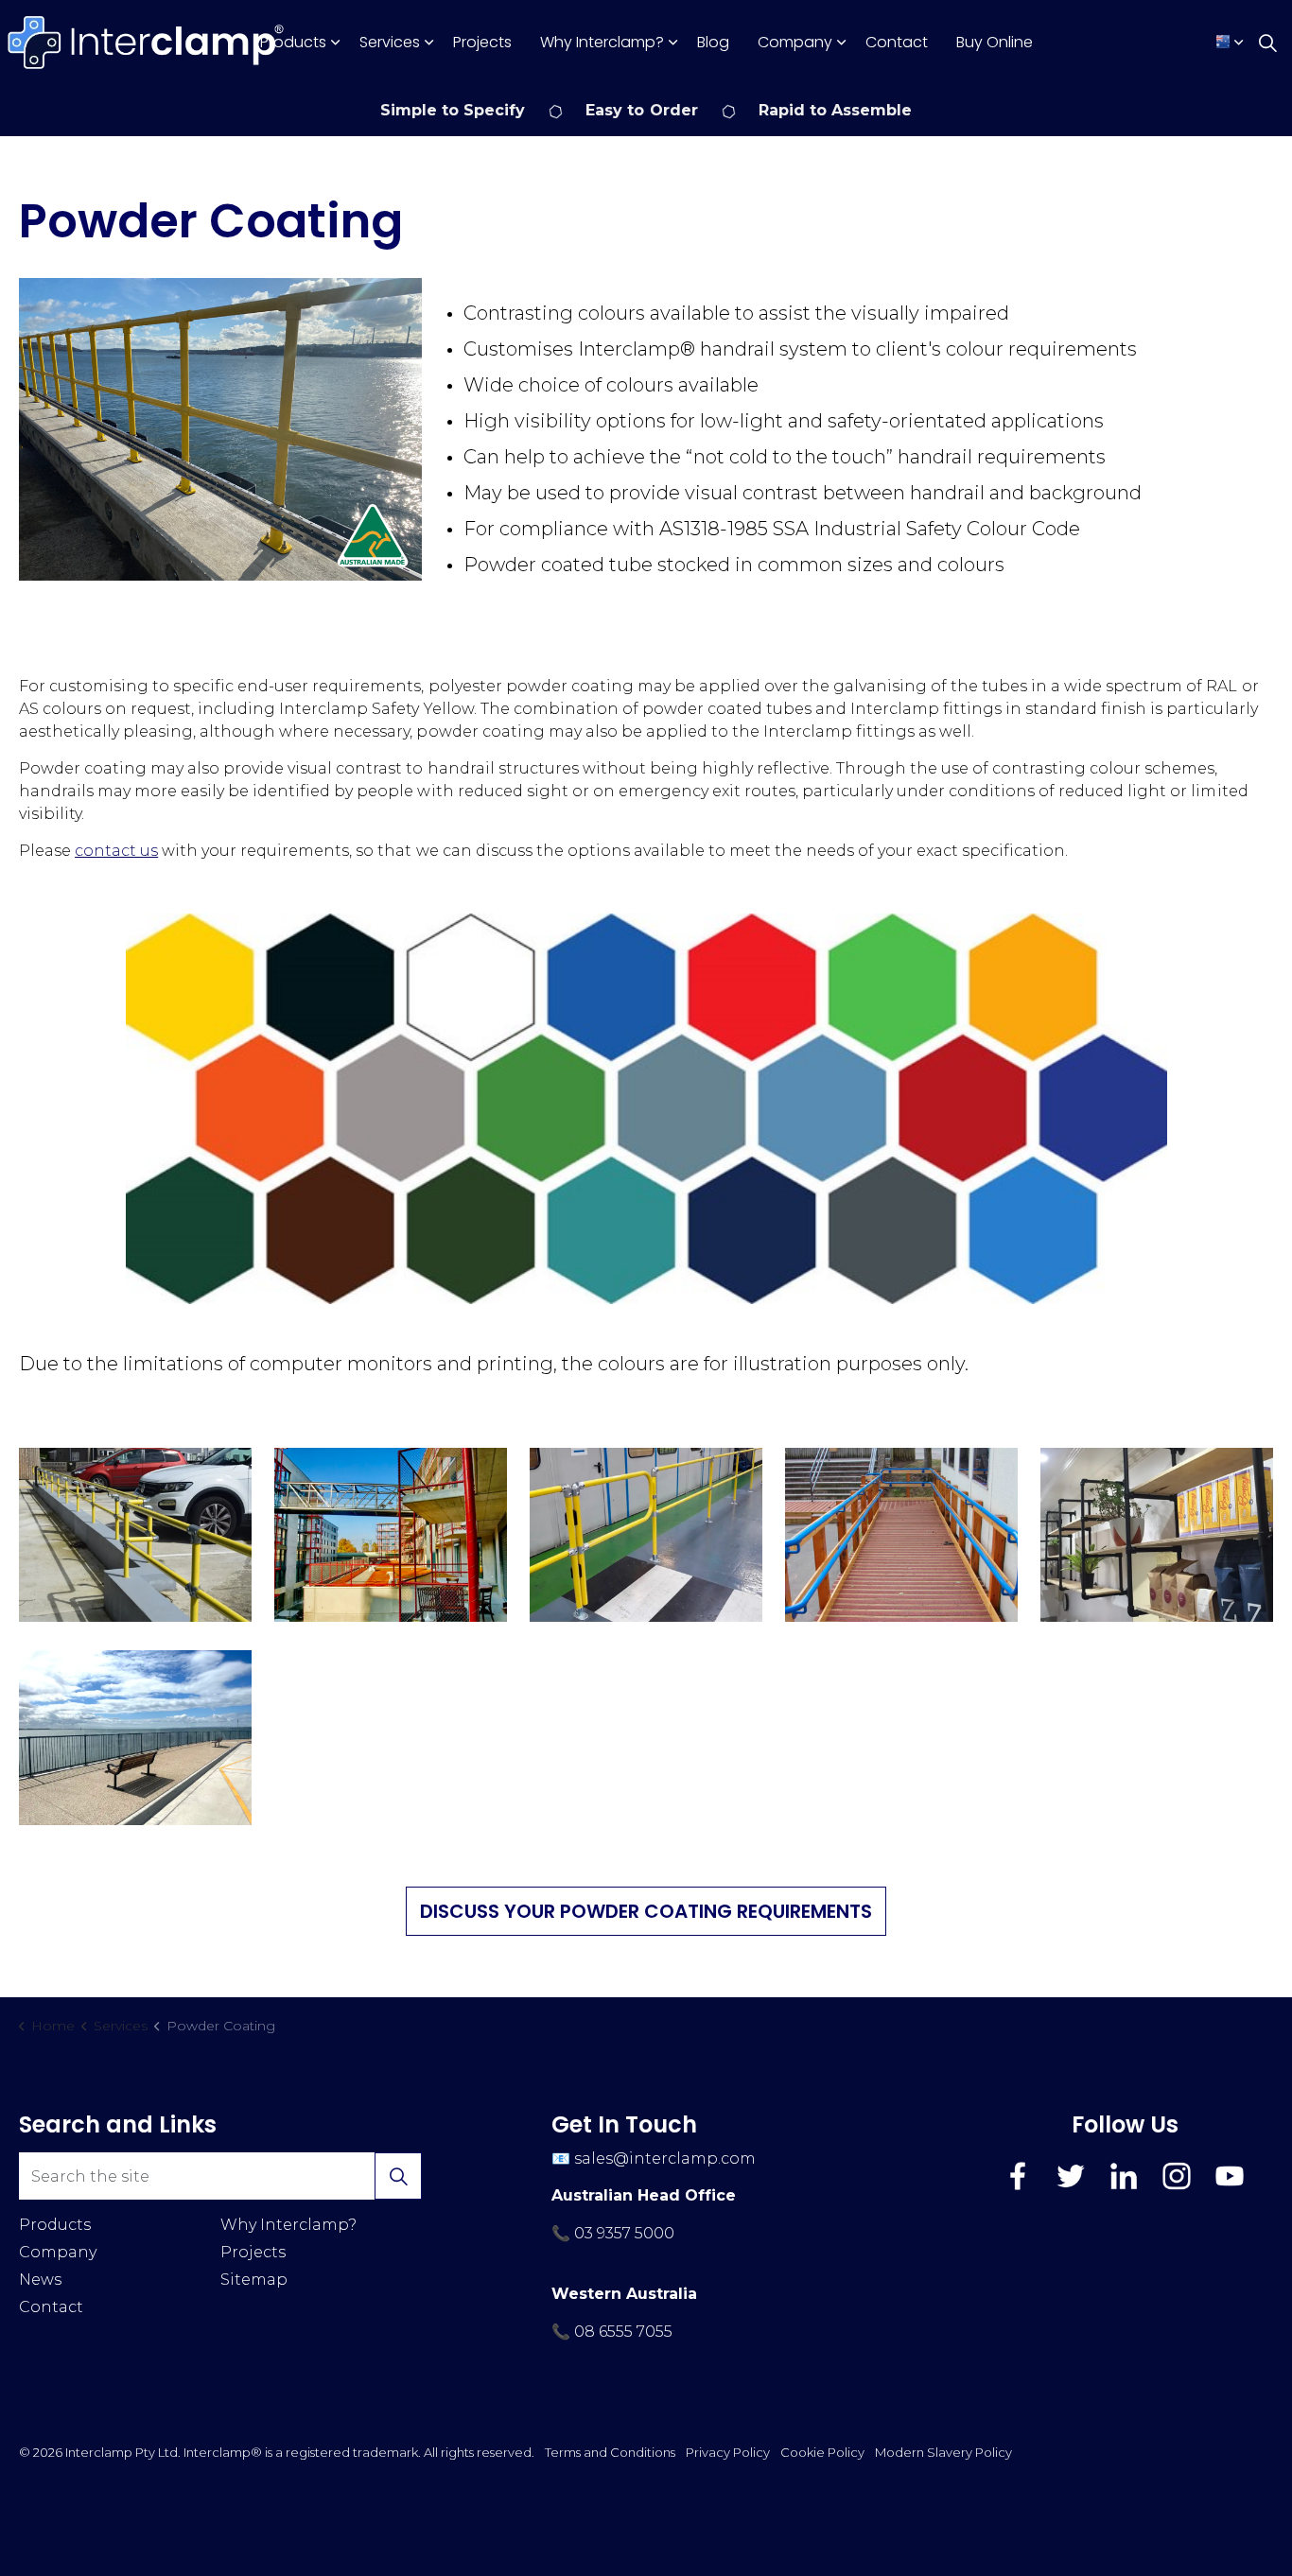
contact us (116, 851)
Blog (713, 42)
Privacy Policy (728, 2452)
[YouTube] (1230, 2176)
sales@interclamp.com (665, 2158)
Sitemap (254, 2280)
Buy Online (995, 42)
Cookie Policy (822, 2452)
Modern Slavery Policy (943, 2452)
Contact (897, 42)
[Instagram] (1177, 2176)
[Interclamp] (147, 43)
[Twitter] (1071, 2176)
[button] (220, 429)
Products (293, 42)
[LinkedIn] (1124, 2176)
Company (795, 42)
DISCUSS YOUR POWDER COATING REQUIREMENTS (646, 1911)
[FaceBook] (1018, 2176)
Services (390, 42)
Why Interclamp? (602, 42)
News (40, 2280)
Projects (482, 42)
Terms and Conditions (610, 2452)
